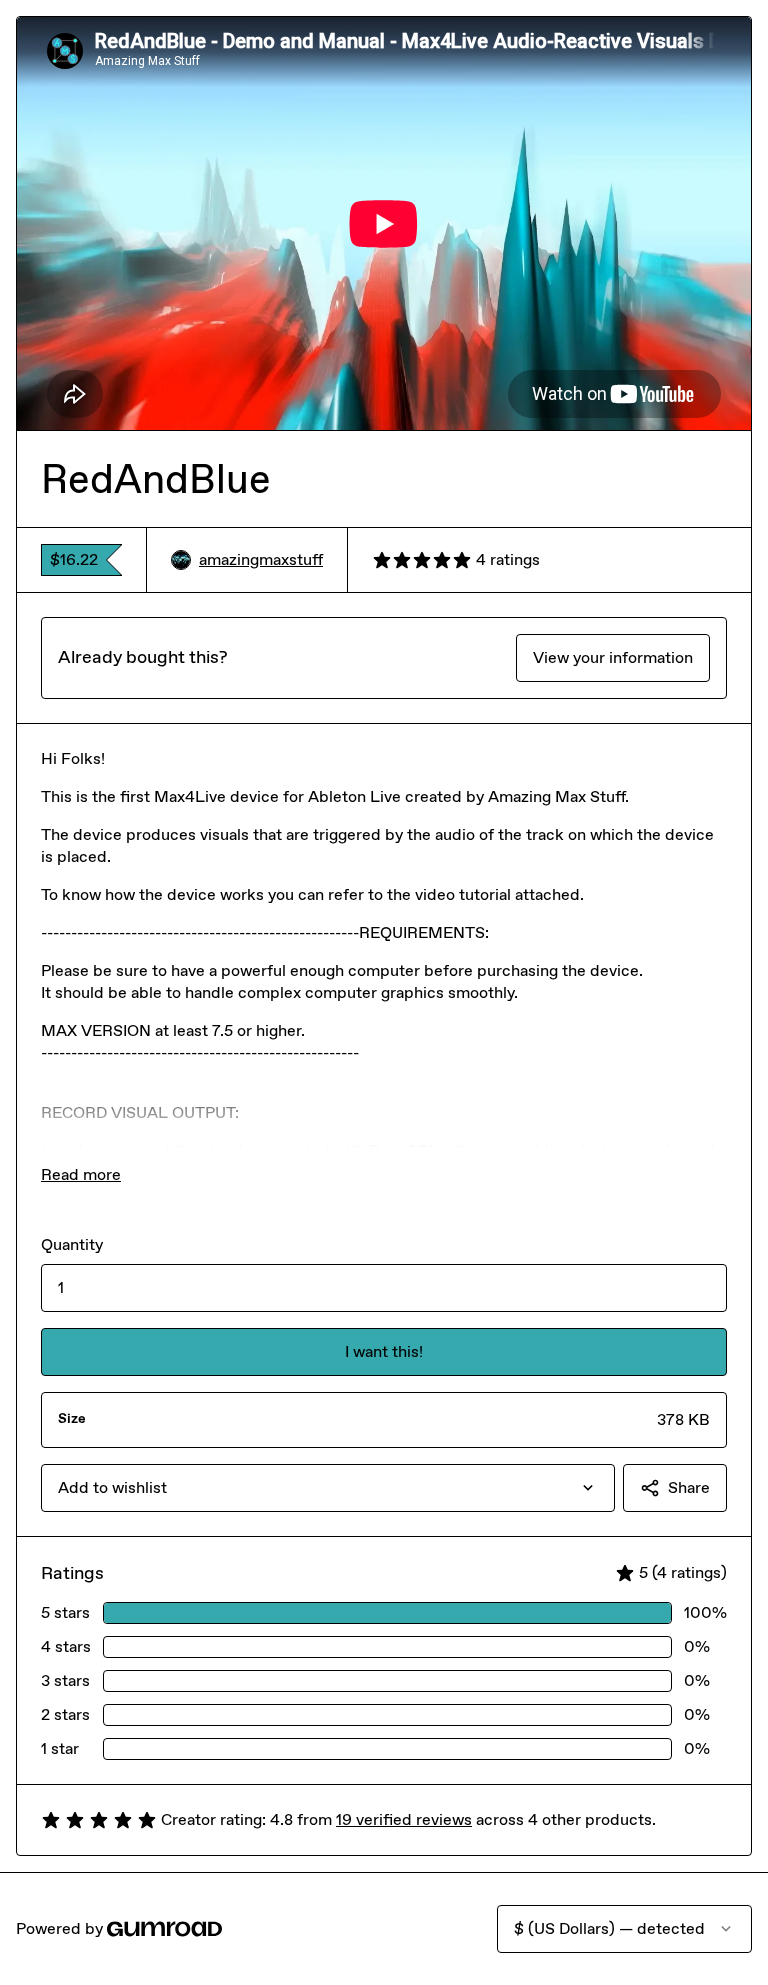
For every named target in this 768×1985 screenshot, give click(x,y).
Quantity (72, 1244)
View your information (613, 657)
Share (689, 1487)
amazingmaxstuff (261, 559)
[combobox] (328, 1488)
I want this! (384, 1351)
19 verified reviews (404, 1819)
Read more (81, 1174)
